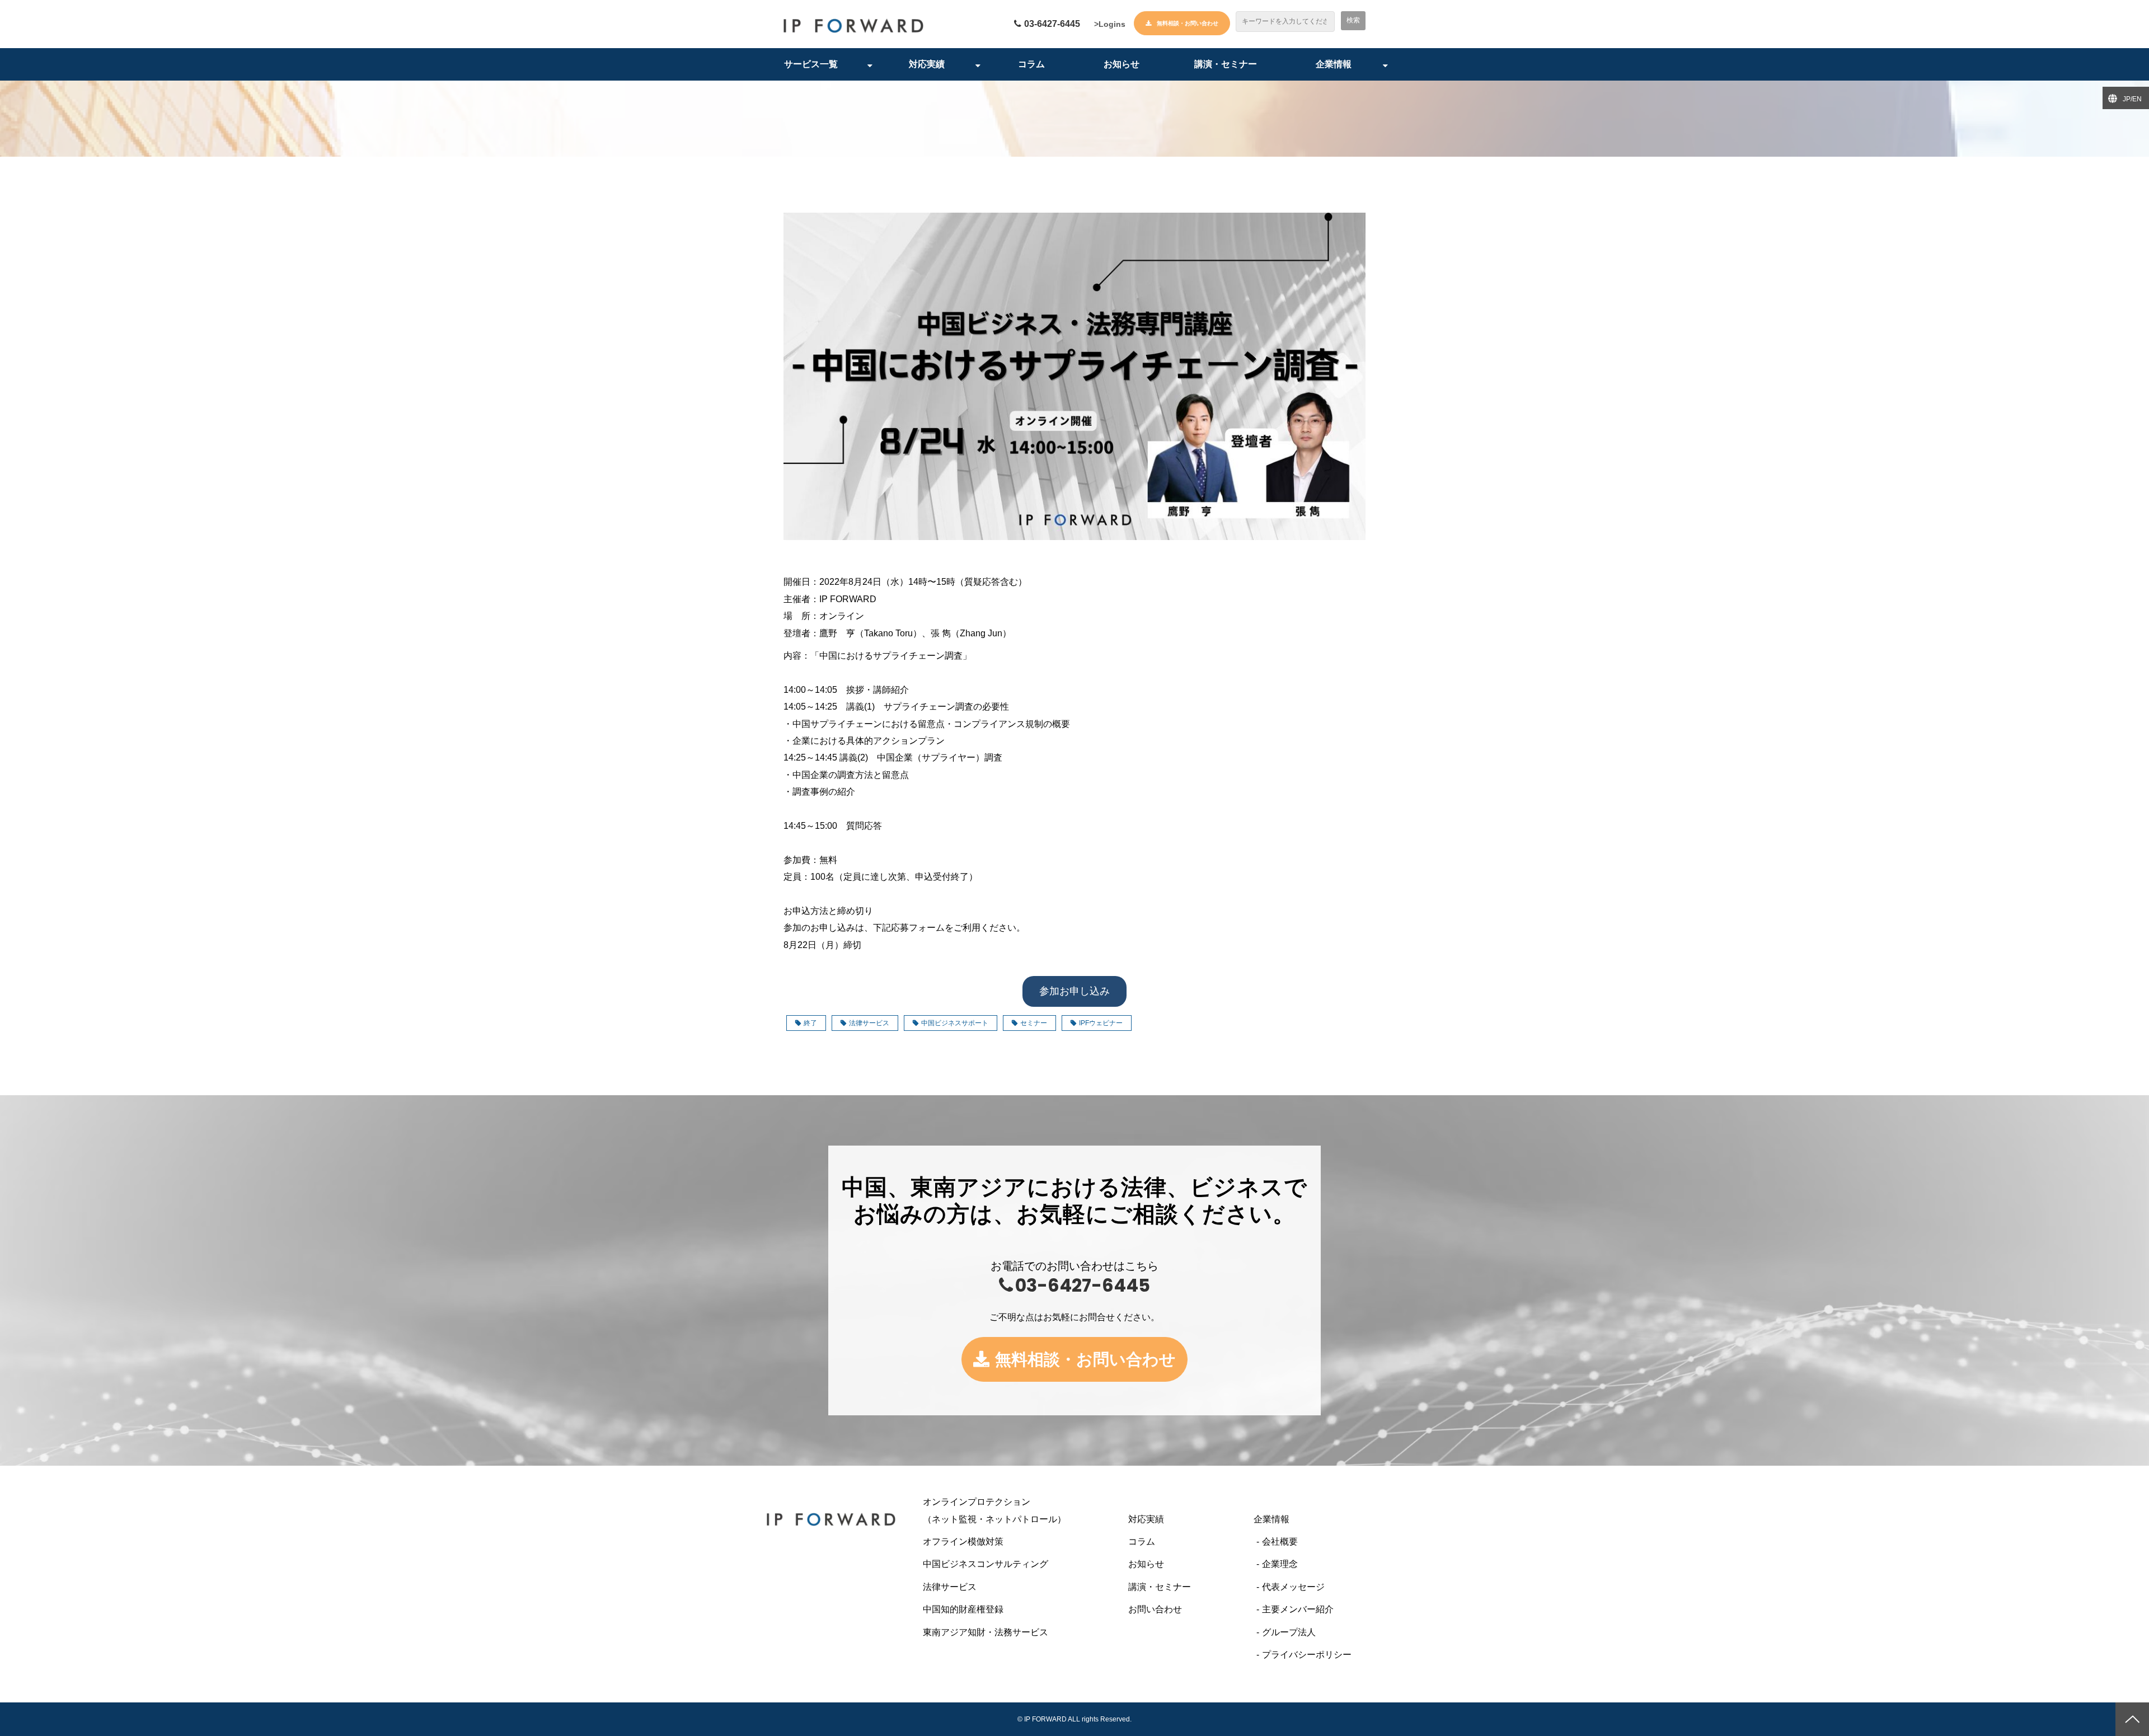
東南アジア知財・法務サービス (986, 1632)
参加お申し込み (1074, 991)
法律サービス (869, 1023)
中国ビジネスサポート (955, 1023)
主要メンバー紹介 (1298, 1609)
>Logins (1110, 24)
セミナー (1034, 1023)
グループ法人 (1289, 1632)
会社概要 (1280, 1542)
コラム (1031, 64)
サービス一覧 (811, 64)
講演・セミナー (1226, 64)
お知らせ (1122, 64)
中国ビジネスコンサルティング (986, 1564)
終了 (810, 1023)
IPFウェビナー (1101, 1023)
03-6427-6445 (1052, 24)
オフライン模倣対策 (963, 1542)
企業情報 (1334, 64)
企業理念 (1280, 1564)
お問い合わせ (1155, 1609)
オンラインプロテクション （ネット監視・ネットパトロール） (1017, 1510)
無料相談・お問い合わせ (1188, 23)
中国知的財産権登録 (963, 1609)
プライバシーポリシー (1307, 1655)
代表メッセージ (1293, 1587)
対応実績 (927, 64)
